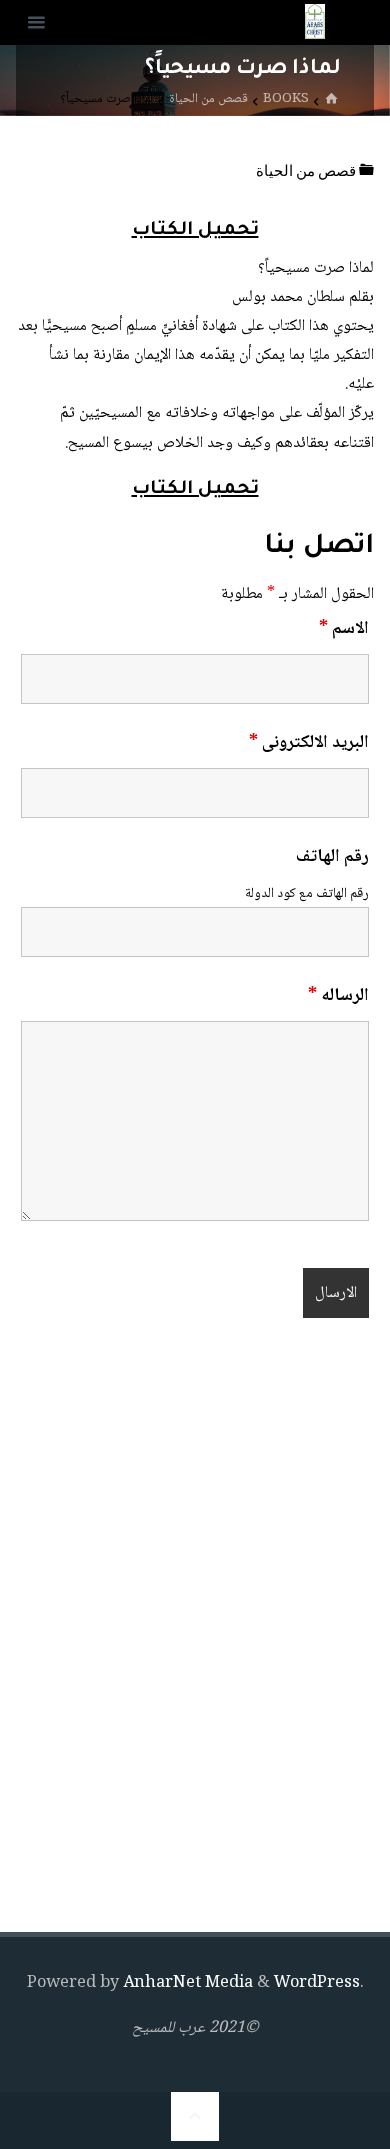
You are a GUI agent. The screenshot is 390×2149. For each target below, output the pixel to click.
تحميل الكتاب (195, 231)
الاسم (344, 629)
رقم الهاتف (332, 857)
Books (286, 99)
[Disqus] (195, 1630)
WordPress (317, 1983)
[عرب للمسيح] (315, 22)
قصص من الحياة (208, 99)
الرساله (338, 996)
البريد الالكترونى (309, 743)
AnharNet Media (186, 1983)
